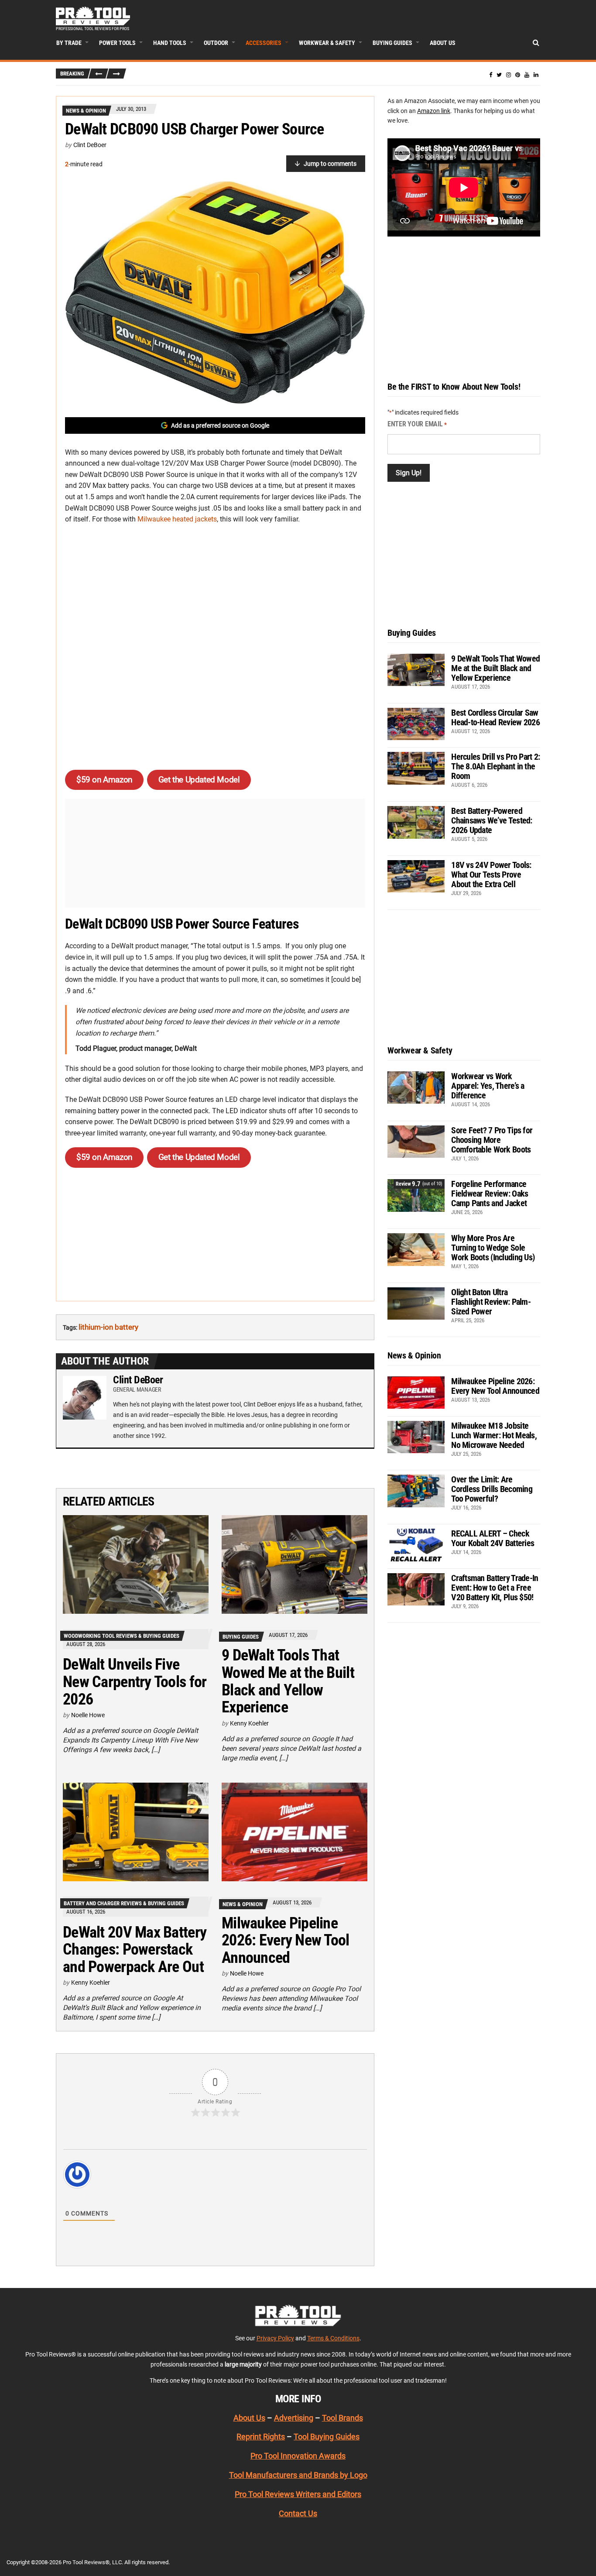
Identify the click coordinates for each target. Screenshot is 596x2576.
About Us (443, 43)
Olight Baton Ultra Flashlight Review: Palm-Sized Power (491, 1302)
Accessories (264, 43)
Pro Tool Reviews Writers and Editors (298, 2494)
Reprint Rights (261, 2437)
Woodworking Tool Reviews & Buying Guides (122, 1636)
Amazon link (434, 111)
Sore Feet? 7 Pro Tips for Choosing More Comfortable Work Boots (492, 1140)
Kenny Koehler (249, 1723)
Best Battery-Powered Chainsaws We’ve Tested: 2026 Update (492, 820)
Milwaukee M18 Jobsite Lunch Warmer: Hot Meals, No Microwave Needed (494, 1435)
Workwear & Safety (327, 43)
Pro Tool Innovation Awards (298, 2456)
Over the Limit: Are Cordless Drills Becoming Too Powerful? (492, 1489)
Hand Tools (170, 43)
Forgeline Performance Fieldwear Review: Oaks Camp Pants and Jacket (490, 1194)
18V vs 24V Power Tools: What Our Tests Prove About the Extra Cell (491, 875)
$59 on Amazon (104, 780)
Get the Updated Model (199, 780)
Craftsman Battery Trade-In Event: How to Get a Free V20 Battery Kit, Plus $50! (495, 1588)
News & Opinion (86, 111)
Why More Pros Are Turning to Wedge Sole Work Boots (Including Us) (493, 1248)
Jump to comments (330, 164)
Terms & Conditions (333, 2338)
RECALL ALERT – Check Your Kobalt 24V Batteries (493, 1538)
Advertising (294, 2418)
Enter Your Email (417, 424)
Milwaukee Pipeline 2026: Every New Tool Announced (286, 1940)
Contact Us (298, 2513)
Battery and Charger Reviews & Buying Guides (124, 1903)
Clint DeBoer (90, 145)
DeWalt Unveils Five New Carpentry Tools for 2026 (135, 1682)
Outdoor (216, 43)
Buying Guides (392, 43)
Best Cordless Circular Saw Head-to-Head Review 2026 (495, 717)
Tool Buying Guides (327, 2437)
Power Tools (117, 43)
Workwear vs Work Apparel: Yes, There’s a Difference (488, 1086)
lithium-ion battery (108, 1327)
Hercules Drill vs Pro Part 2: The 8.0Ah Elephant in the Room (495, 766)
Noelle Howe (88, 1715)
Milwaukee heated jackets (177, 519)
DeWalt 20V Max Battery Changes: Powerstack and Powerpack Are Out (135, 1950)
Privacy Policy (275, 2338)
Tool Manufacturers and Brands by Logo (298, 2475)
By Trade (69, 43)
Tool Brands (343, 2418)
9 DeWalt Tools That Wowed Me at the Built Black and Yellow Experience (288, 1681)
